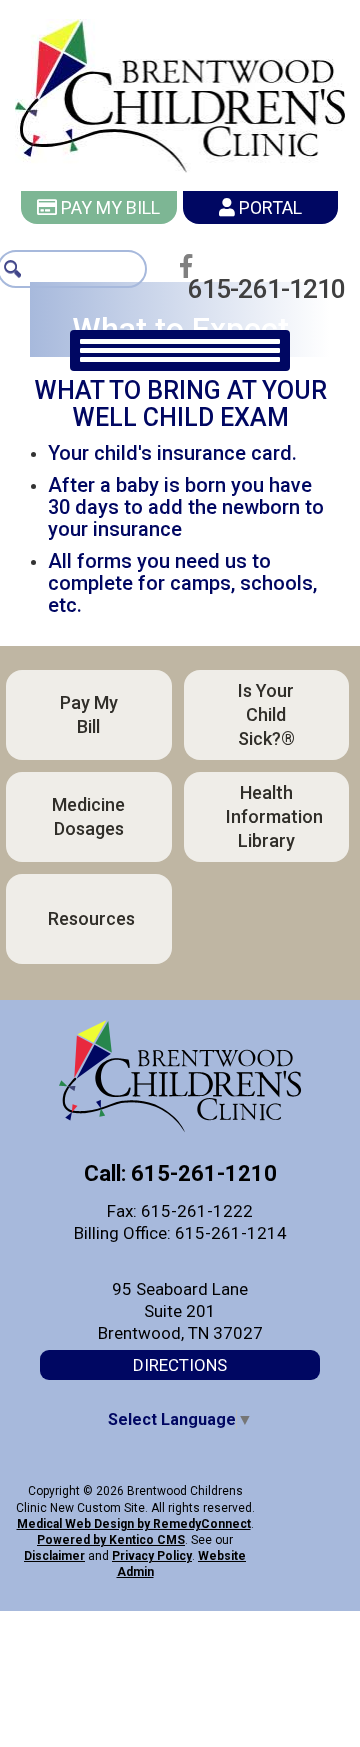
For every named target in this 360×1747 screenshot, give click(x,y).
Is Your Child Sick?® (266, 714)
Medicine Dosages (88, 816)
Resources (91, 918)
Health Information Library (274, 816)
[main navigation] (180, 350)
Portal (268, 207)
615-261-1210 (272, 289)
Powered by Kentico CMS (111, 1540)
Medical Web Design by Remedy (134, 1524)
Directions (180, 1365)
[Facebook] (191, 266)
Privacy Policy (152, 1556)
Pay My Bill (108, 207)
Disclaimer (54, 1556)
